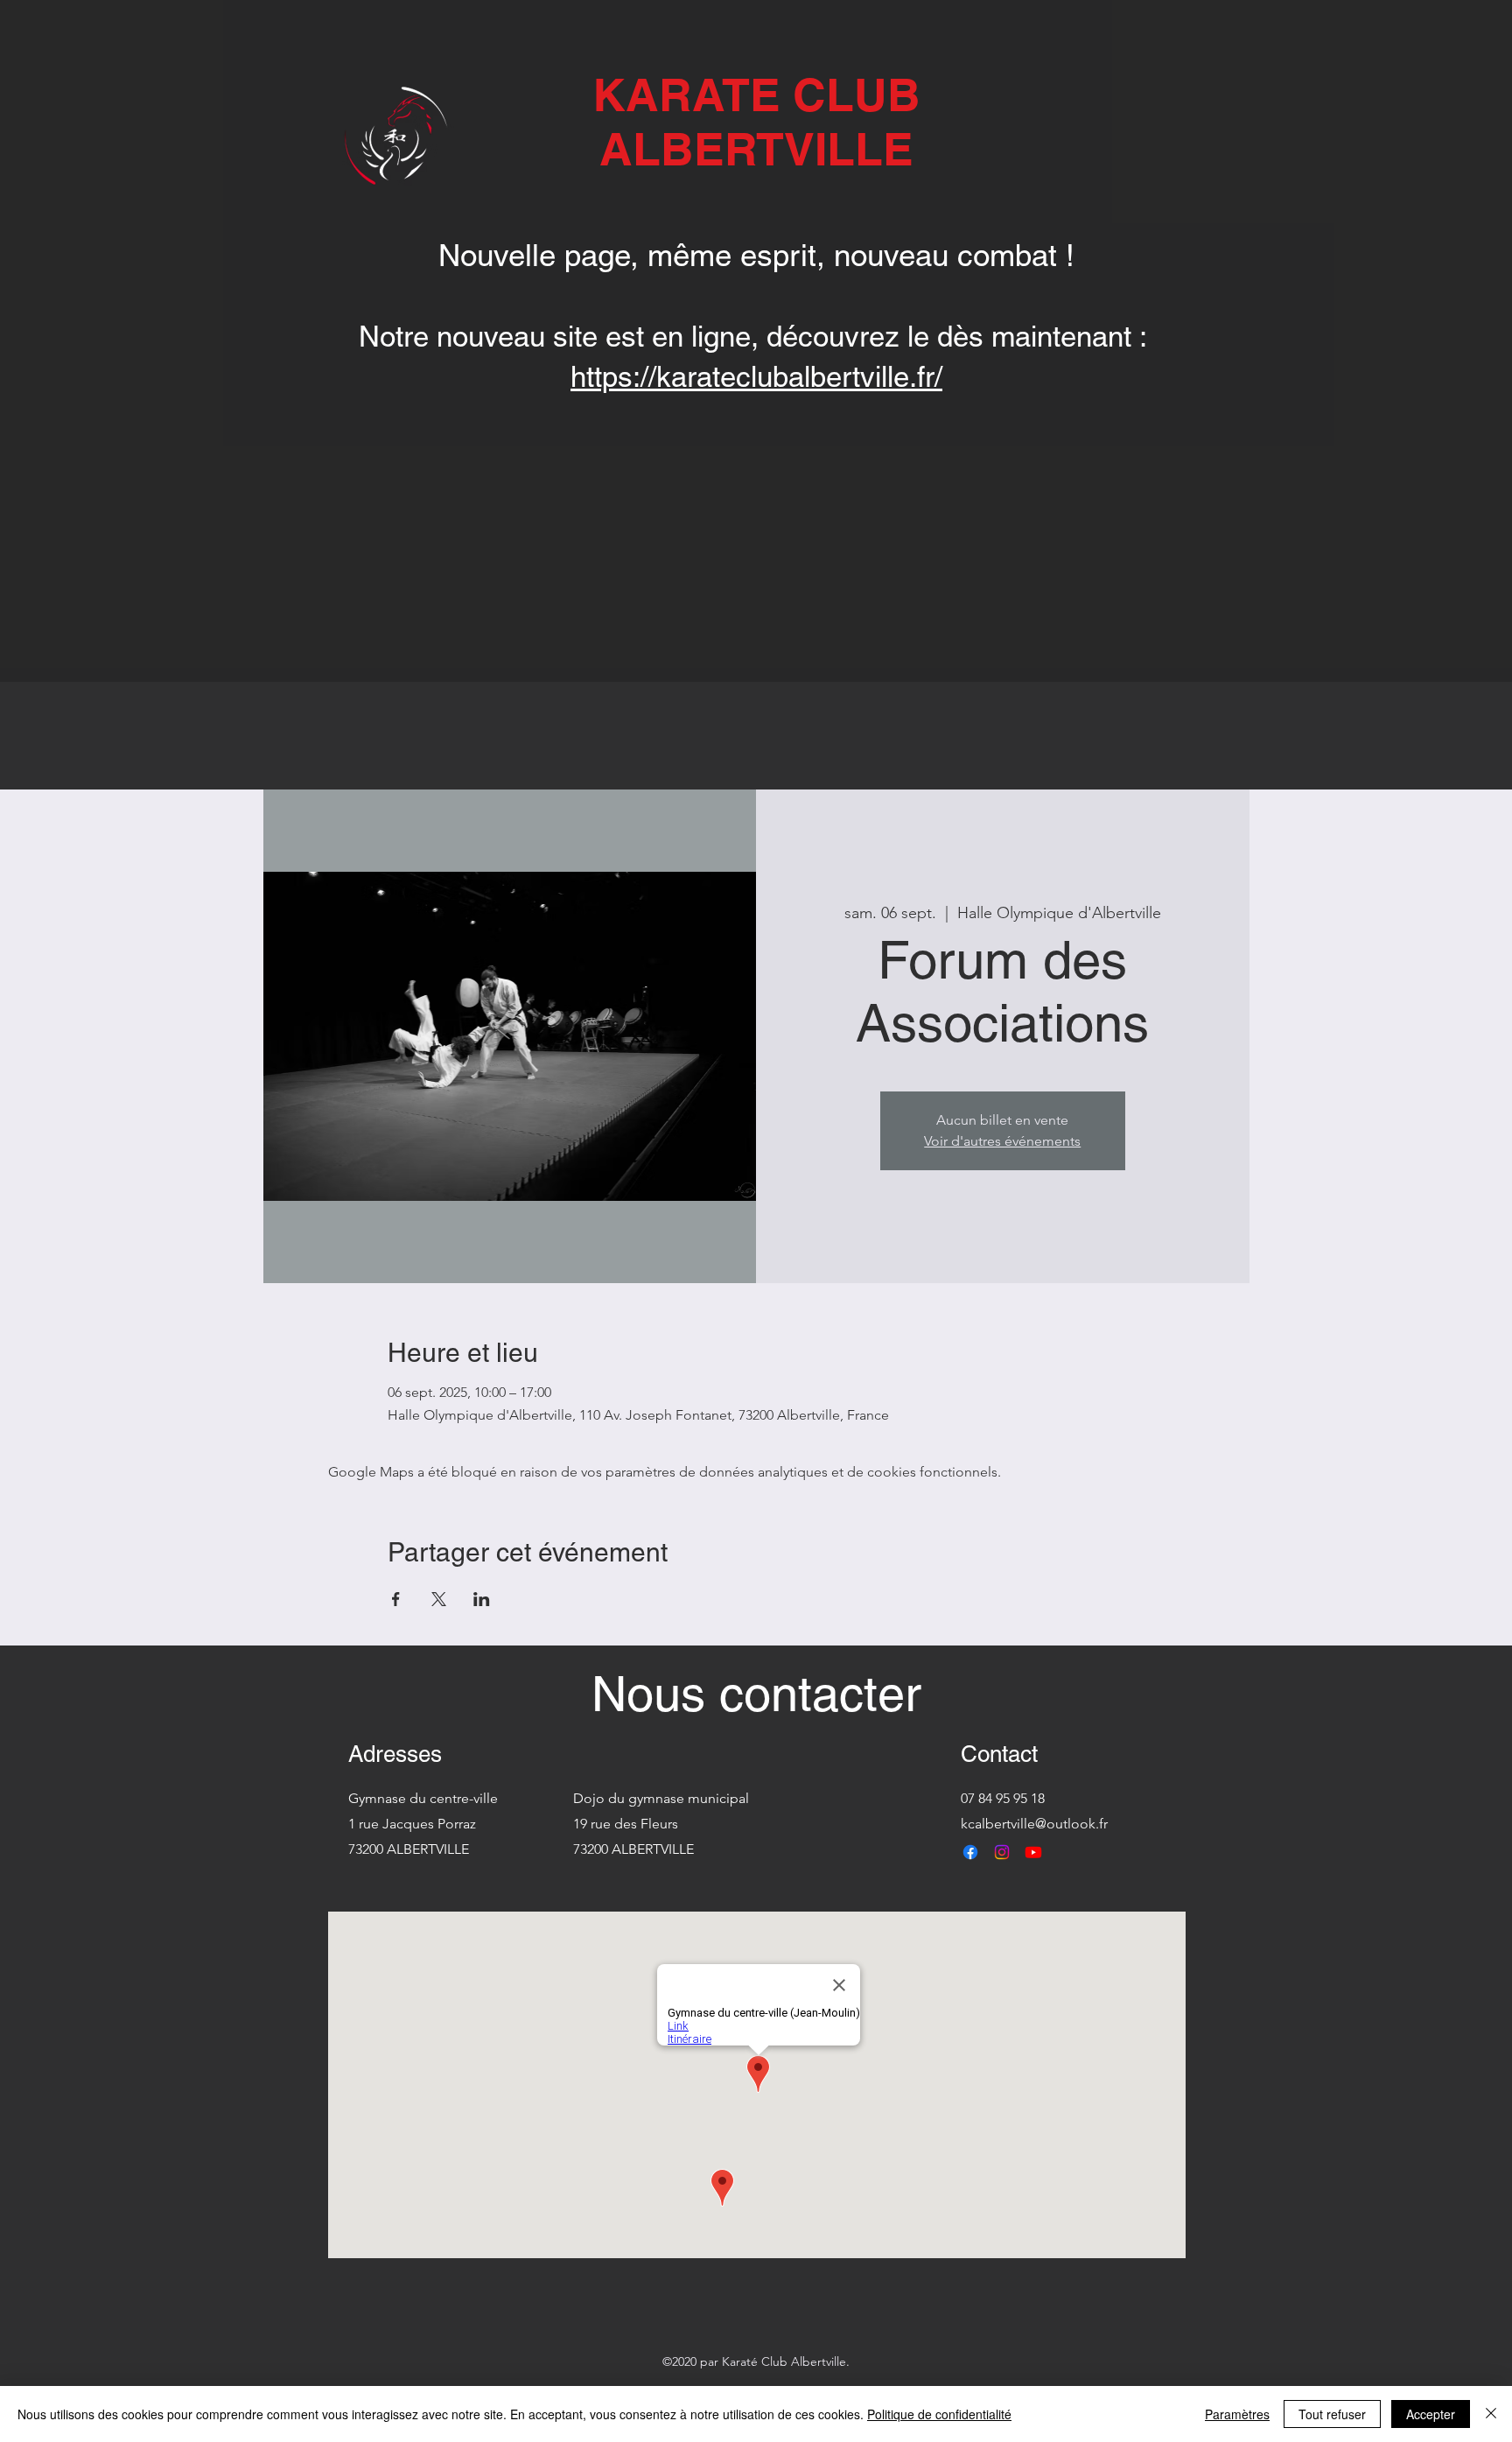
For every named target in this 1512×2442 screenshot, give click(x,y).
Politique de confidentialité (939, 2414)
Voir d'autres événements (1002, 1141)
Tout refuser (1332, 2414)
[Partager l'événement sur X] (439, 1599)
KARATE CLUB (756, 95)
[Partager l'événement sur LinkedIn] (482, 1599)
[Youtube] (1033, 1852)
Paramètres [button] (1237, 2414)
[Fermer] (1491, 2414)
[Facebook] (970, 1852)
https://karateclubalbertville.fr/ (756, 376)
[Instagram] (1002, 1852)
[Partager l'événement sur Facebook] (396, 1599)
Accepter (1431, 2414)
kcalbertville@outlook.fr (1034, 1824)
